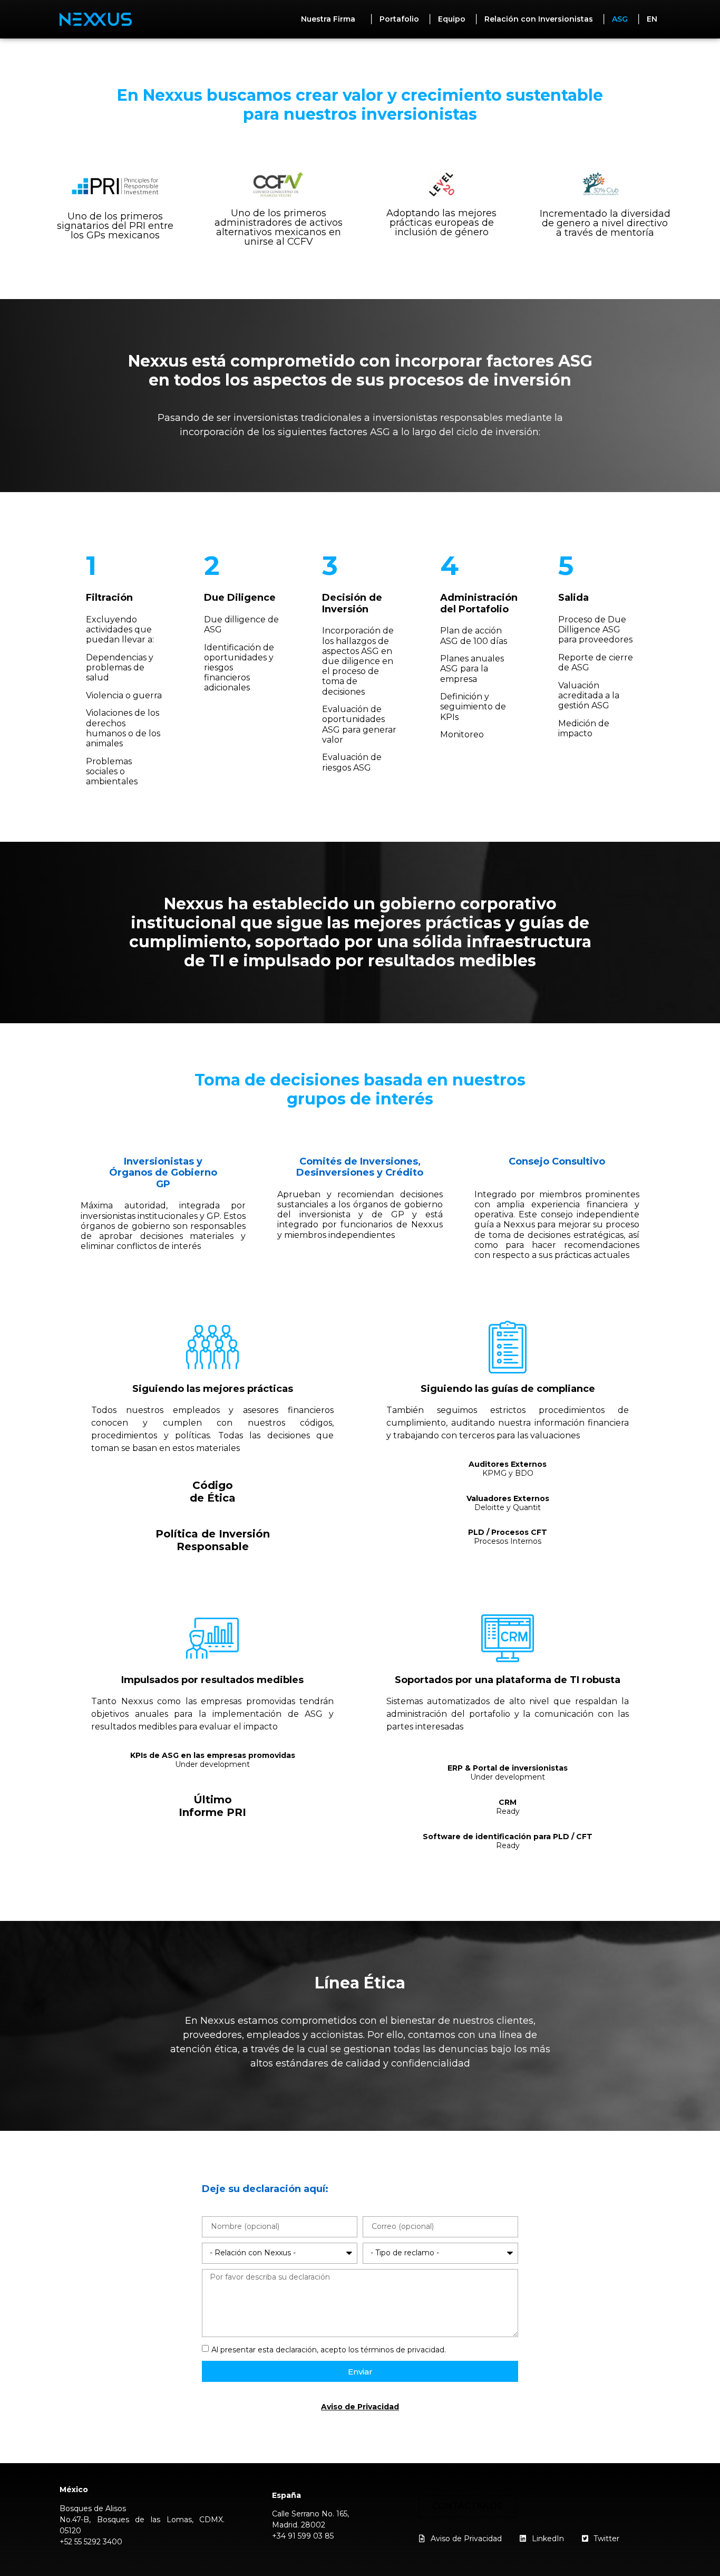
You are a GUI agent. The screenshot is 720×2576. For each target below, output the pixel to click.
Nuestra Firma (328, 19)
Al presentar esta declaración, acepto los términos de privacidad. (329, 2350)
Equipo (452, 19)
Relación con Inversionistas (539, 19)
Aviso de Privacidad (360, 2407)
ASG (620, 19)
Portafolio (399, 19)
